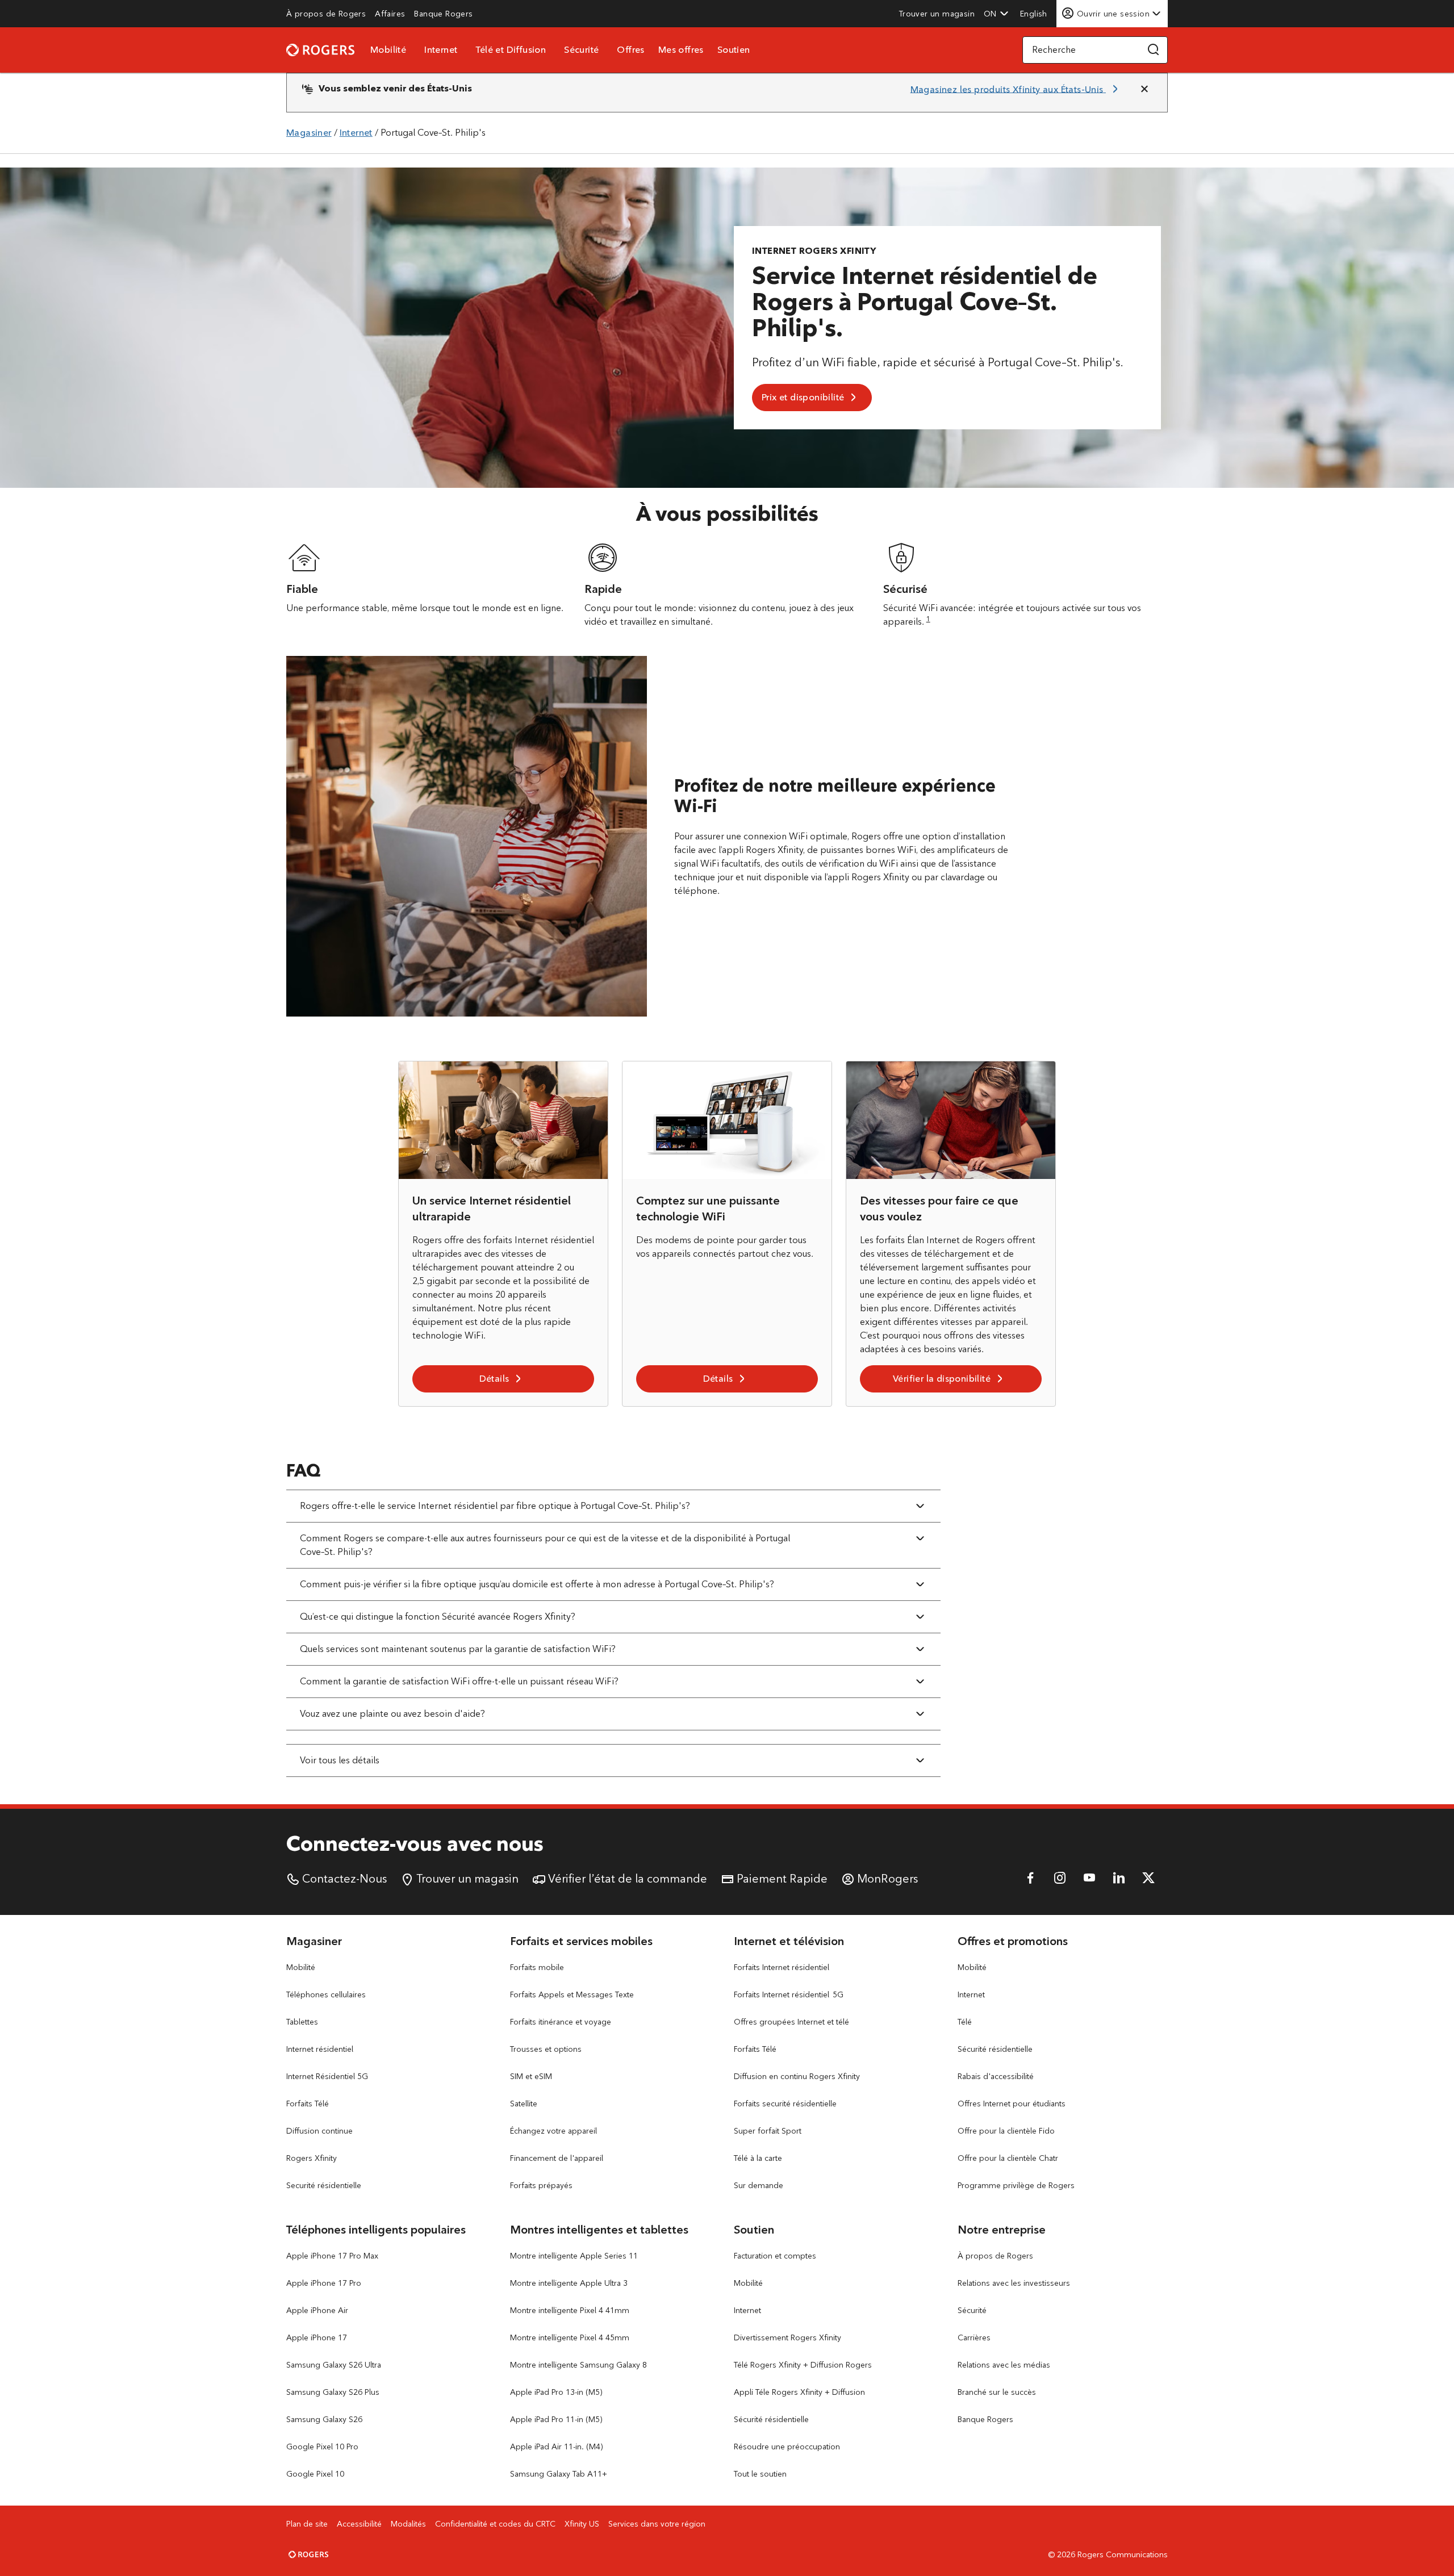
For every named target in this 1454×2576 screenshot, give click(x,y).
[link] (326, 14)
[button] (996, 14)
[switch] (1035, 13)
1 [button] (928, 619)
